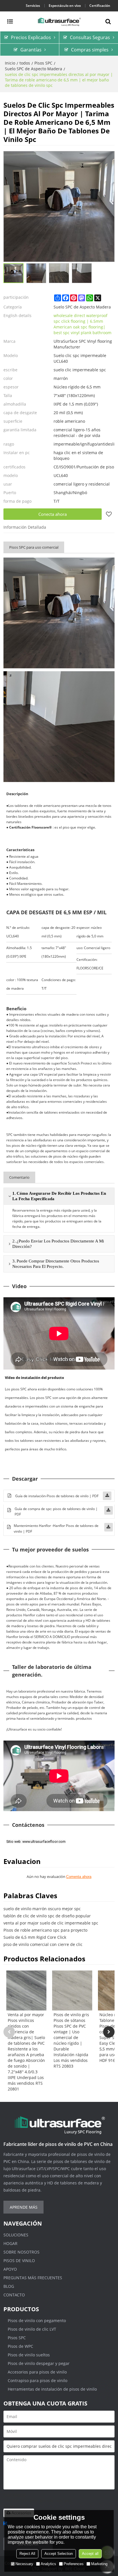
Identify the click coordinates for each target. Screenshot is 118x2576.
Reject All (27, 2554)
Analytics (48, 2564)
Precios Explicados (31, 37)
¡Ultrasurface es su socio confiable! (34, 1729)
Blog (9, 2286)
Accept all (90, 2554)
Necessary (24, 2564)
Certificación (100, 6)
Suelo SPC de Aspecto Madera (34, 69)
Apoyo (10, 2269)
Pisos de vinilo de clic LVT (32, 2329)
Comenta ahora (79, 1877)
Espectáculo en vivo (65, 6)
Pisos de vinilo (19, 2261)
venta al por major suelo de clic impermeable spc (51, 1923)
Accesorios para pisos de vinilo (37, 2372)
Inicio (10, 63)
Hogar (10, 2243)
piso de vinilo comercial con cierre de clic (43, 1944)
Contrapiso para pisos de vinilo (38, 2380)
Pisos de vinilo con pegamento (37, 2321)
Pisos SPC (43, 63)
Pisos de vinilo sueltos (29, 2355)
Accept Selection (59, 2554)
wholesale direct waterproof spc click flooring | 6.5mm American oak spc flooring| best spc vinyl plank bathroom (82, 324)
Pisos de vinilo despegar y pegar (39, 2363)
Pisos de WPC (20, 2346)
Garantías (31, 50)
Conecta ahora (53, 514)
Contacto (14, 2295)
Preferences (74, 2564)
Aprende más (24, 2207)
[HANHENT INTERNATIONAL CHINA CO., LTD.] (59, 21)
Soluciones (16, 2235)
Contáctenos (28, 1825)
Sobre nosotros (21, 2252)
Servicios (33, 6)
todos (25, 63)
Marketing (99, 2564)
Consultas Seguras (90, 37)
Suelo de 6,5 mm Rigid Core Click (35, 1937)
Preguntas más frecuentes (33, 2278)
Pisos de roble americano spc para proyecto (45, 1930)
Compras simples (90, 50)
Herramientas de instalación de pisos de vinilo (52, 2389)
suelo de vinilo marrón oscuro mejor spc (42, 1909)
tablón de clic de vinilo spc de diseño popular (47, 1916)
